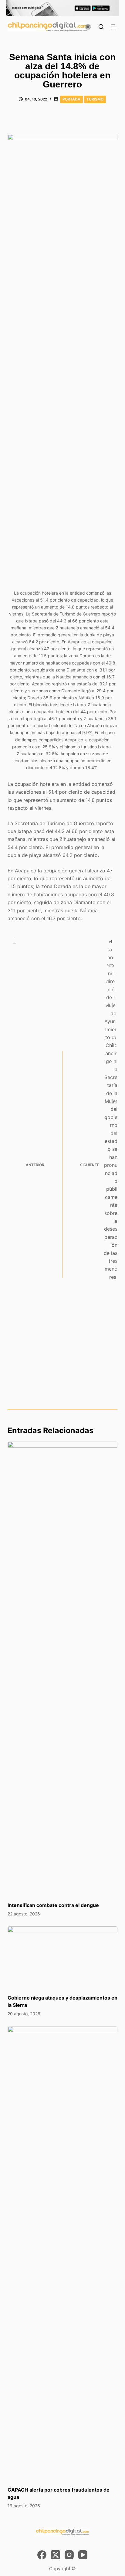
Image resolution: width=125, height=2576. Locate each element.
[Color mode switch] (88, 27)
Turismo (95, 99)
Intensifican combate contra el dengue (53, 1905)
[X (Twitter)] (56, 2555)
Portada (71, 99)
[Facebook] (42, 2555)
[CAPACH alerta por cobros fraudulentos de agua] (63, 2253)
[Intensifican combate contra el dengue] (63, 1669)
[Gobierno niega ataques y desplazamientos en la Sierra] (63, 1957)
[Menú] (114, 27)
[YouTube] (83, 2555)
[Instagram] (69, 2555)
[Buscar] (101, 27)
